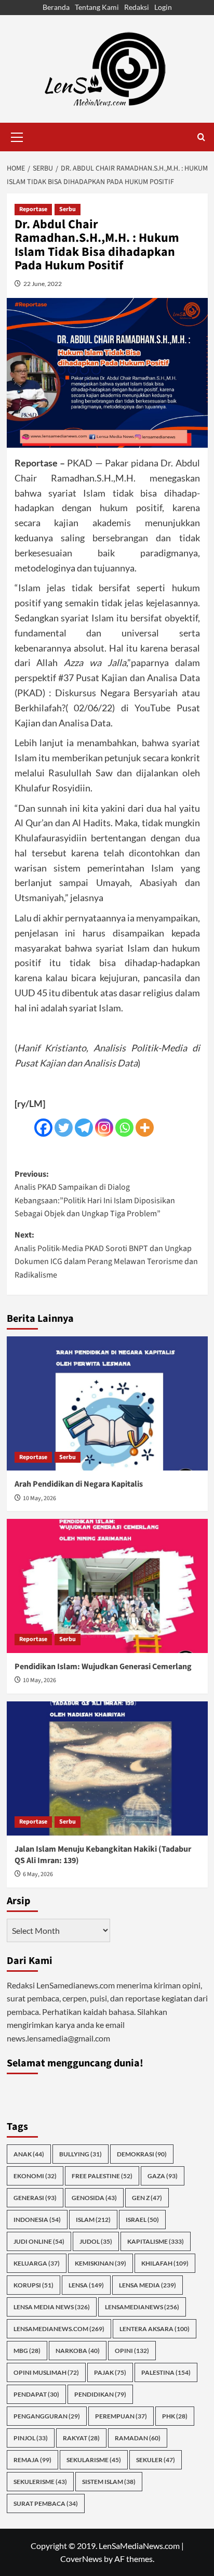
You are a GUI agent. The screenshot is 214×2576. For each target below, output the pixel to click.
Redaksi (137, 7)
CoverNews (81, 2559)
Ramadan (138, 2438)
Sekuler (156, 2460)
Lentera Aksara (155, 2329)
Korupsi (34, 2285)
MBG (27, 2351)
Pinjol (31, 2438)
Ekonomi (35, 2176)
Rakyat (81, 2438)
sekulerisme (40, 2482)
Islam (93, 2220)
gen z (147, 2198)
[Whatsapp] (124, 1128)
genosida (94, 2198)
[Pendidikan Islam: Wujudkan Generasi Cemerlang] (107, 1586)
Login (163, 7)
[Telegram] (84, 1128)
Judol (96, 2241)
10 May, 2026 (39, 1498)
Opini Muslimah (46, 2372)
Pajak (110, 2372)
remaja (32, 2460)
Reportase (33, 209)
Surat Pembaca (46, 2503)
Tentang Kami (97, 7)
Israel (142, 2220)
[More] (145, 1128)
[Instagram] (104, 1128)
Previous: (95, 1194)
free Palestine (102, 2176)
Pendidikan (100, 2394)
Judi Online (39, 2241)
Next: (106, 1255)
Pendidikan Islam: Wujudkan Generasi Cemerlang (103, 1667)
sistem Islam (109, 2482)
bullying (81, 2154)
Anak (29, 2154)
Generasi (35, 2198)
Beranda (56, 7)
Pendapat (36, 2394)
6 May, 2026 (38, 1874)
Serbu (68, 209)
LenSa (86, 2285)
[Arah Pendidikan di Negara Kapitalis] (107, 1403)
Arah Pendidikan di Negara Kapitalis (79, 1484)
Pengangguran (47, 2416)
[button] (17, 136)
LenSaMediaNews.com (59, 2329)
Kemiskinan (101, 2263)
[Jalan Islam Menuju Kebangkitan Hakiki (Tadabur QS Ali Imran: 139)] (107, 1768)
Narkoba (78, 2351)
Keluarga (37, 2263)
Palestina (166, 2372)
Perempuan (121, 2416)
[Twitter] (64, 1128)
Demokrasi (142, 2154)
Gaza (163, 2176)
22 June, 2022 (43, 284)
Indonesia (37, 2220)
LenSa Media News (52, 2307)
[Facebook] (43, 1128)
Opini (132, 2351)
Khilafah (165, 2263)
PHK (175, 2416)
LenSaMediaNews (142, 2307)
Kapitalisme (156, 2241)
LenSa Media (148, 2285)
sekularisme (94, 2460)
